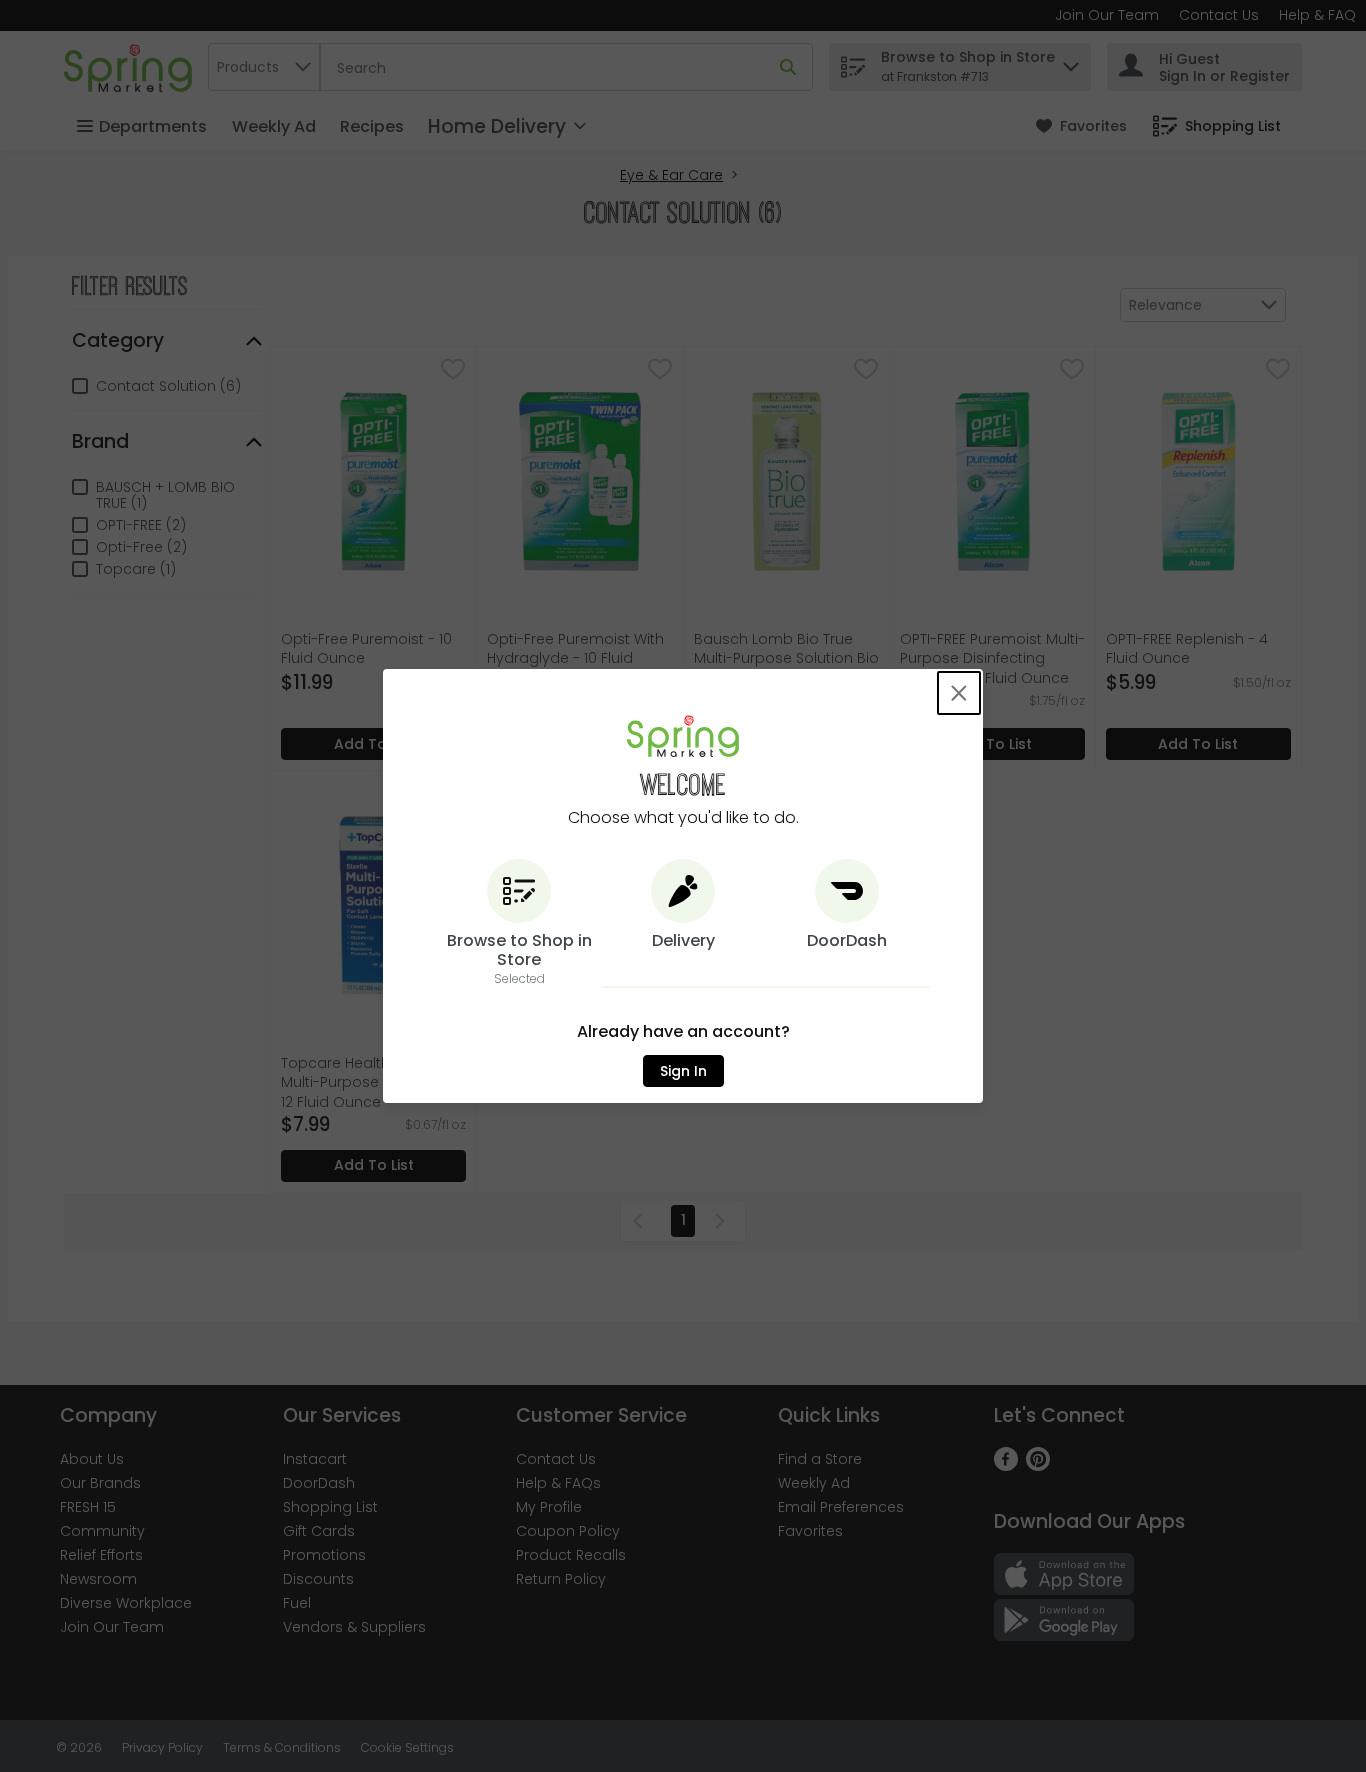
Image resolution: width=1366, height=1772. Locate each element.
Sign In (683, 1071)
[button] (519, 923)
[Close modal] (959, 693)
